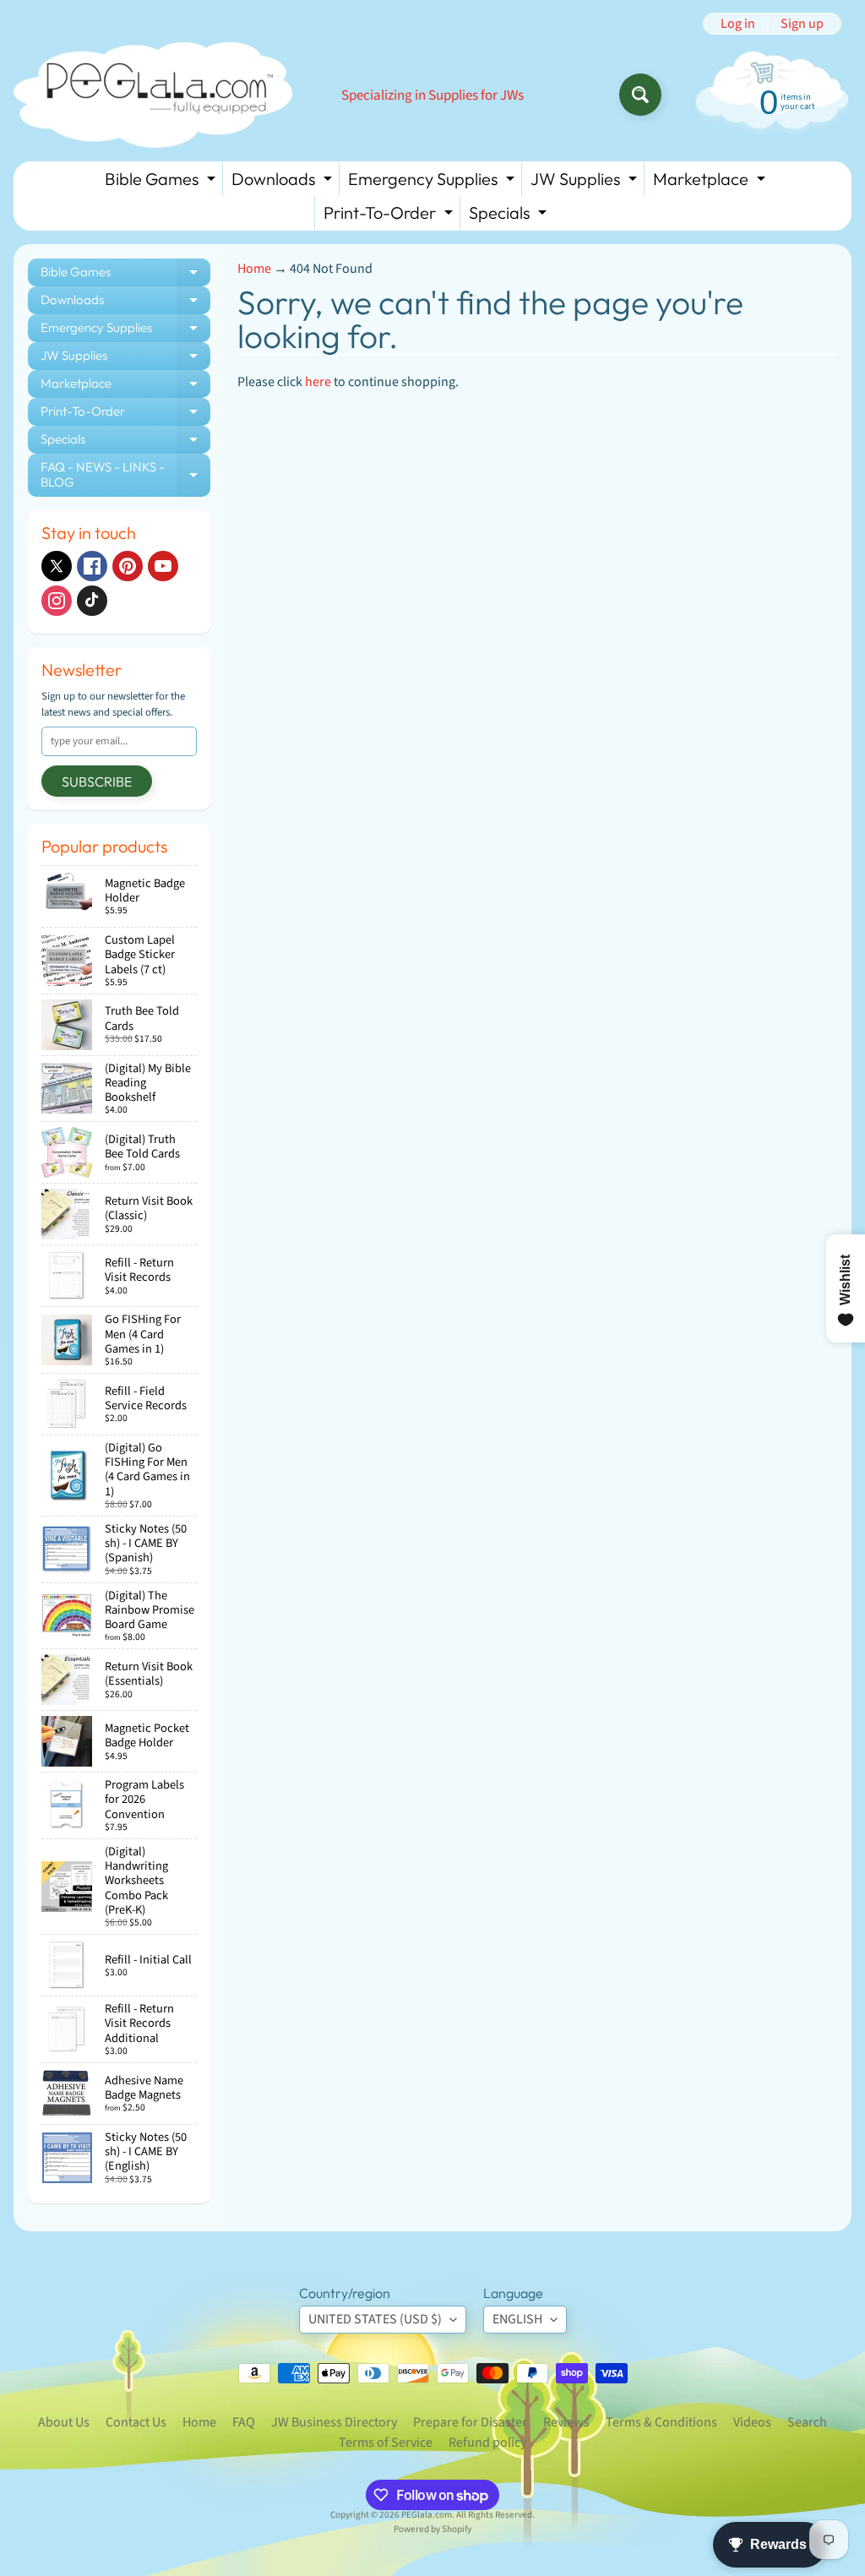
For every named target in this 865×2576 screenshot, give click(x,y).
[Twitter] (57, 566)
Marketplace (711, 182)
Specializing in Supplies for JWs (432, 96)
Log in (738, 24)
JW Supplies (586, 182)
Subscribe (97, 782)
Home (254, 269)
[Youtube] (163, 566)
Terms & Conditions (661, 2422)
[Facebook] (92, 566)
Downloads (284, 182)
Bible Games (162, 182)
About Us (64, 2422)
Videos (752, 2422)
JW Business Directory (334, 2422)
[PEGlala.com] (153, 95)
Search (807, 2422)
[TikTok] (92, 601)
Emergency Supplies (433, 182)
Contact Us (136, 2422)
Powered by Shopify (432, 2529)
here (318, 382)
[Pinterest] (128, 566)
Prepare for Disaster (470, 2422)
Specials (510, 216)
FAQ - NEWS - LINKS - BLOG (125, 475)
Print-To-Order (390, 216)
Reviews (566, 2422)
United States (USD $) (375, 2319)
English (517, 2319)
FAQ (244, 2422)
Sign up (802, 24)
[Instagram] (57, 601)
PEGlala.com (427, 2515)
